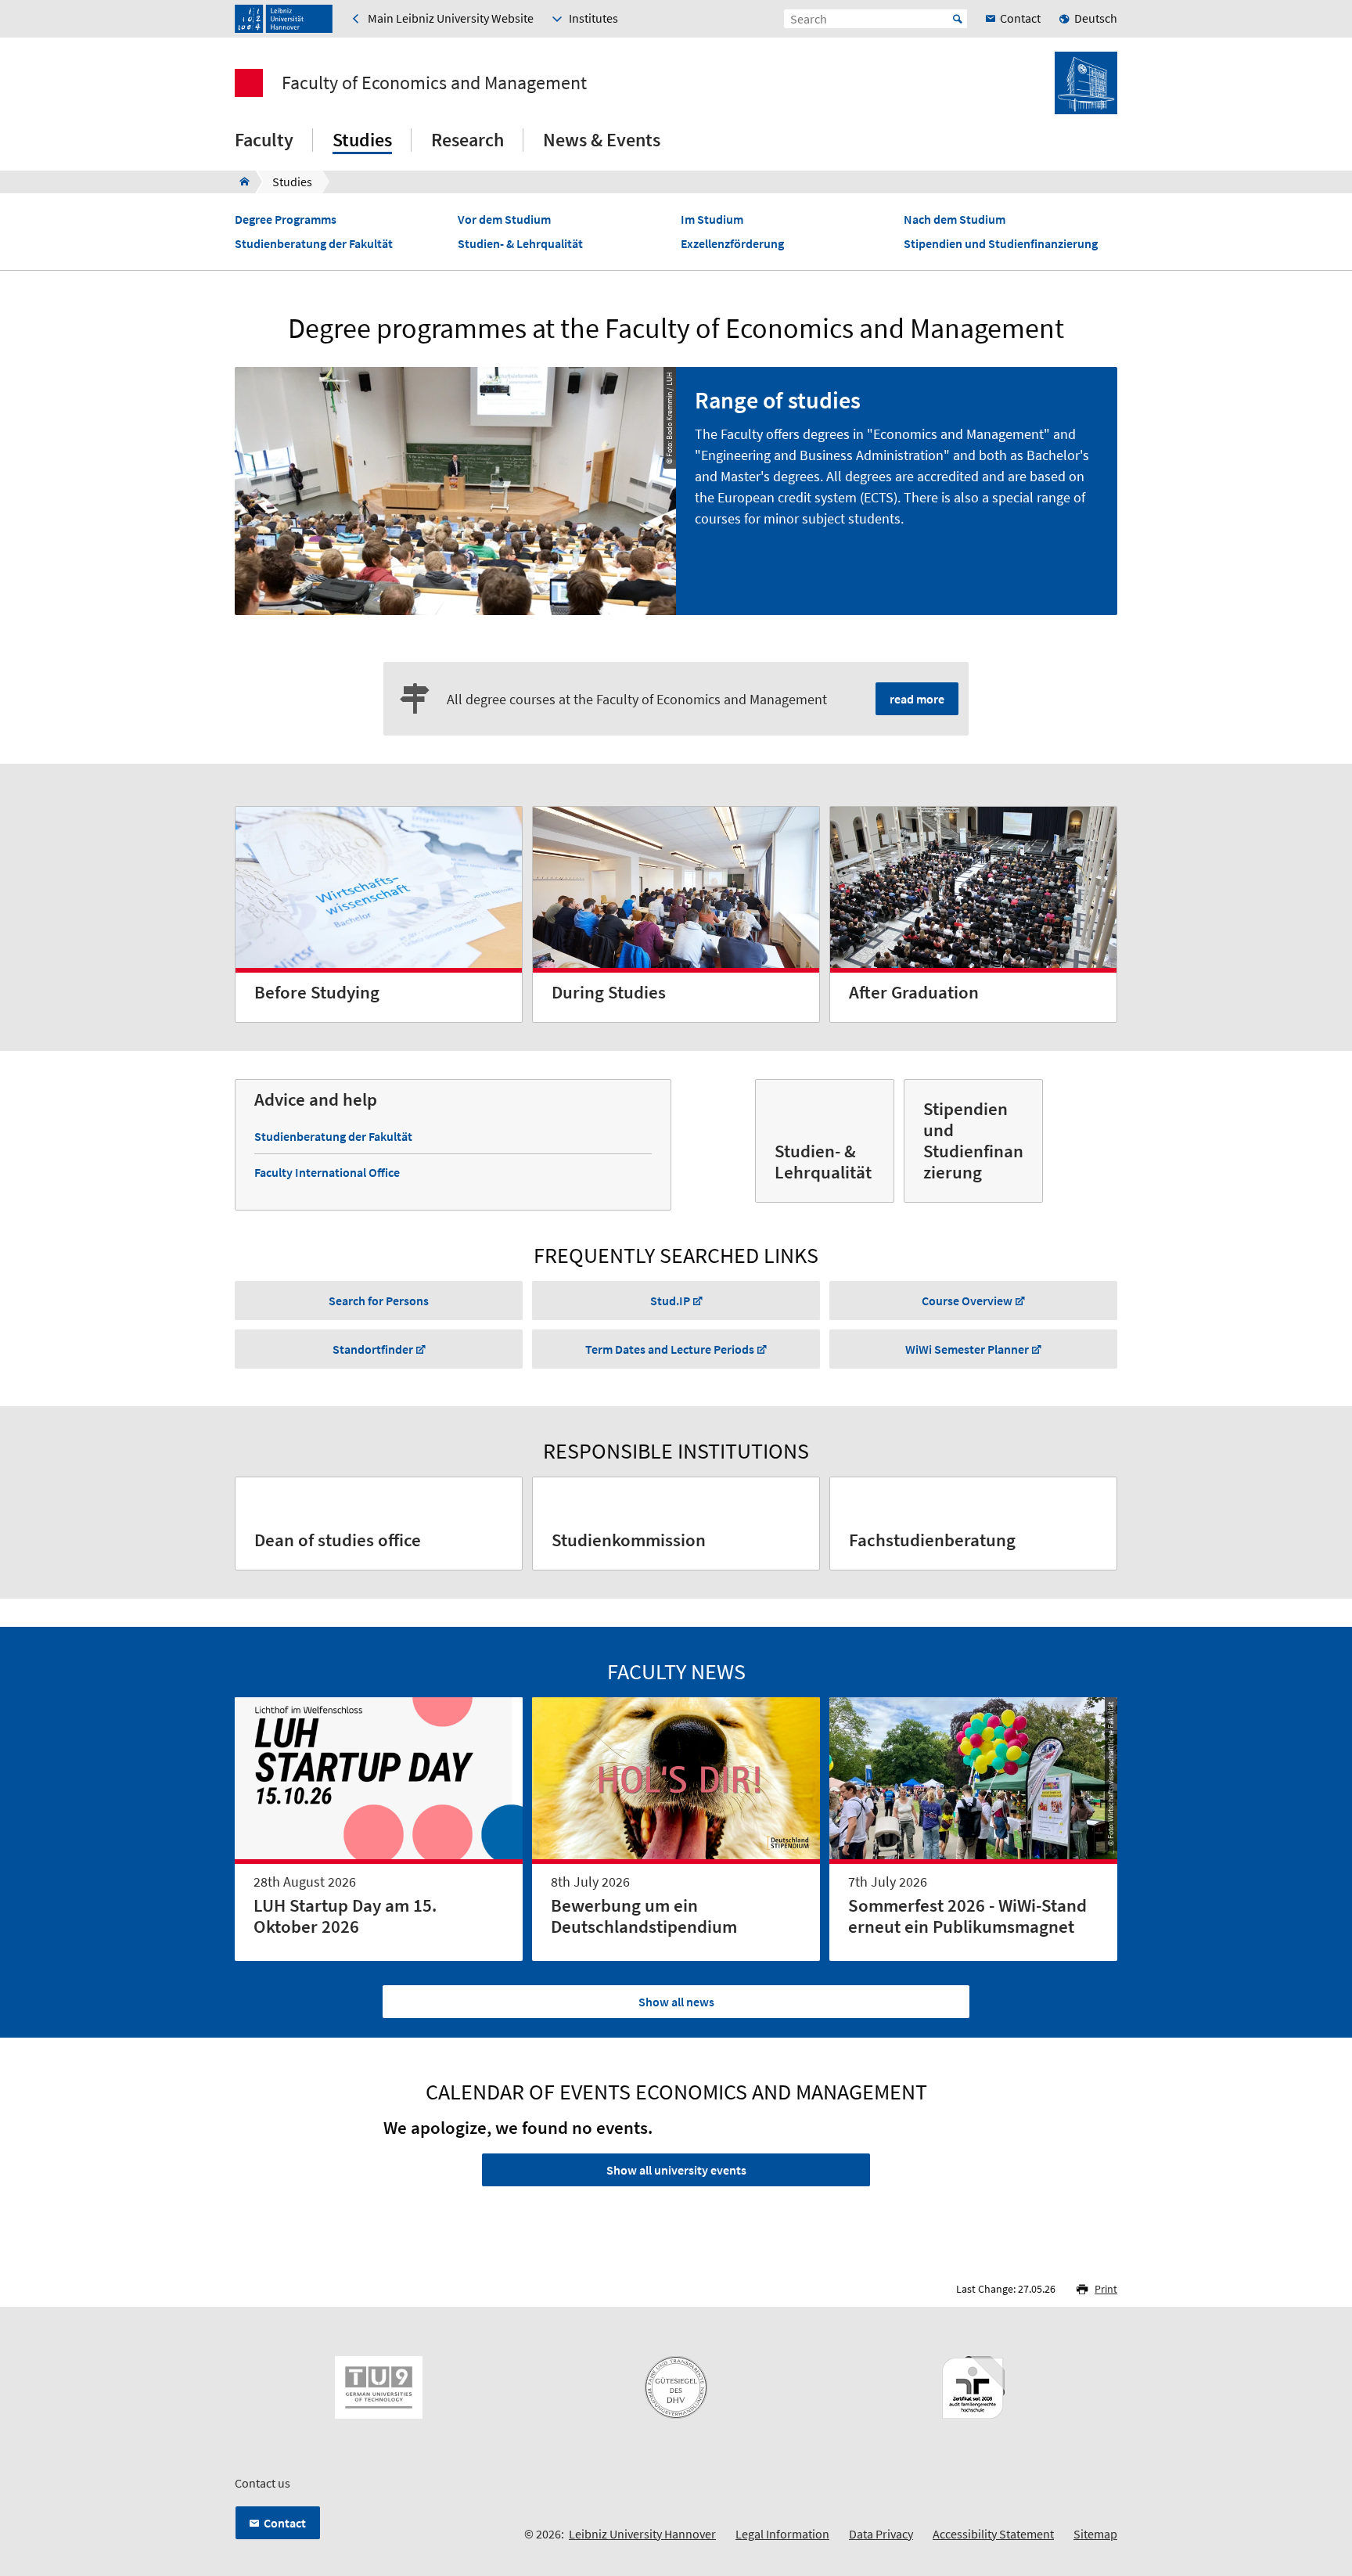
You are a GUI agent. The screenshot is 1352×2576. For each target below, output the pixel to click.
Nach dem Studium (955, 219)
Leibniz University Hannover (642, 2534)
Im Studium (712, 219)
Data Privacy (881, 2534)
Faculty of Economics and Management (434, 83)
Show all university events (676, 2170)
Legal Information (782, 2534)
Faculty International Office (327, 1172)
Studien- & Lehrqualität (520, 244)
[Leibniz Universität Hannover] (284, 19)
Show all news (676, 2002)
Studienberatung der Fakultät (314, 244)
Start (958, 19)
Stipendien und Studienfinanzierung (1001, 244)
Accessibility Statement (993, 2534)
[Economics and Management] (240, 182)
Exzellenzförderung (732, 244)
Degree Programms (286, 219)
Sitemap (1095, 2534)
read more (917, 699)
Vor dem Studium (504, 219)
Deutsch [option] (1096, 18)
